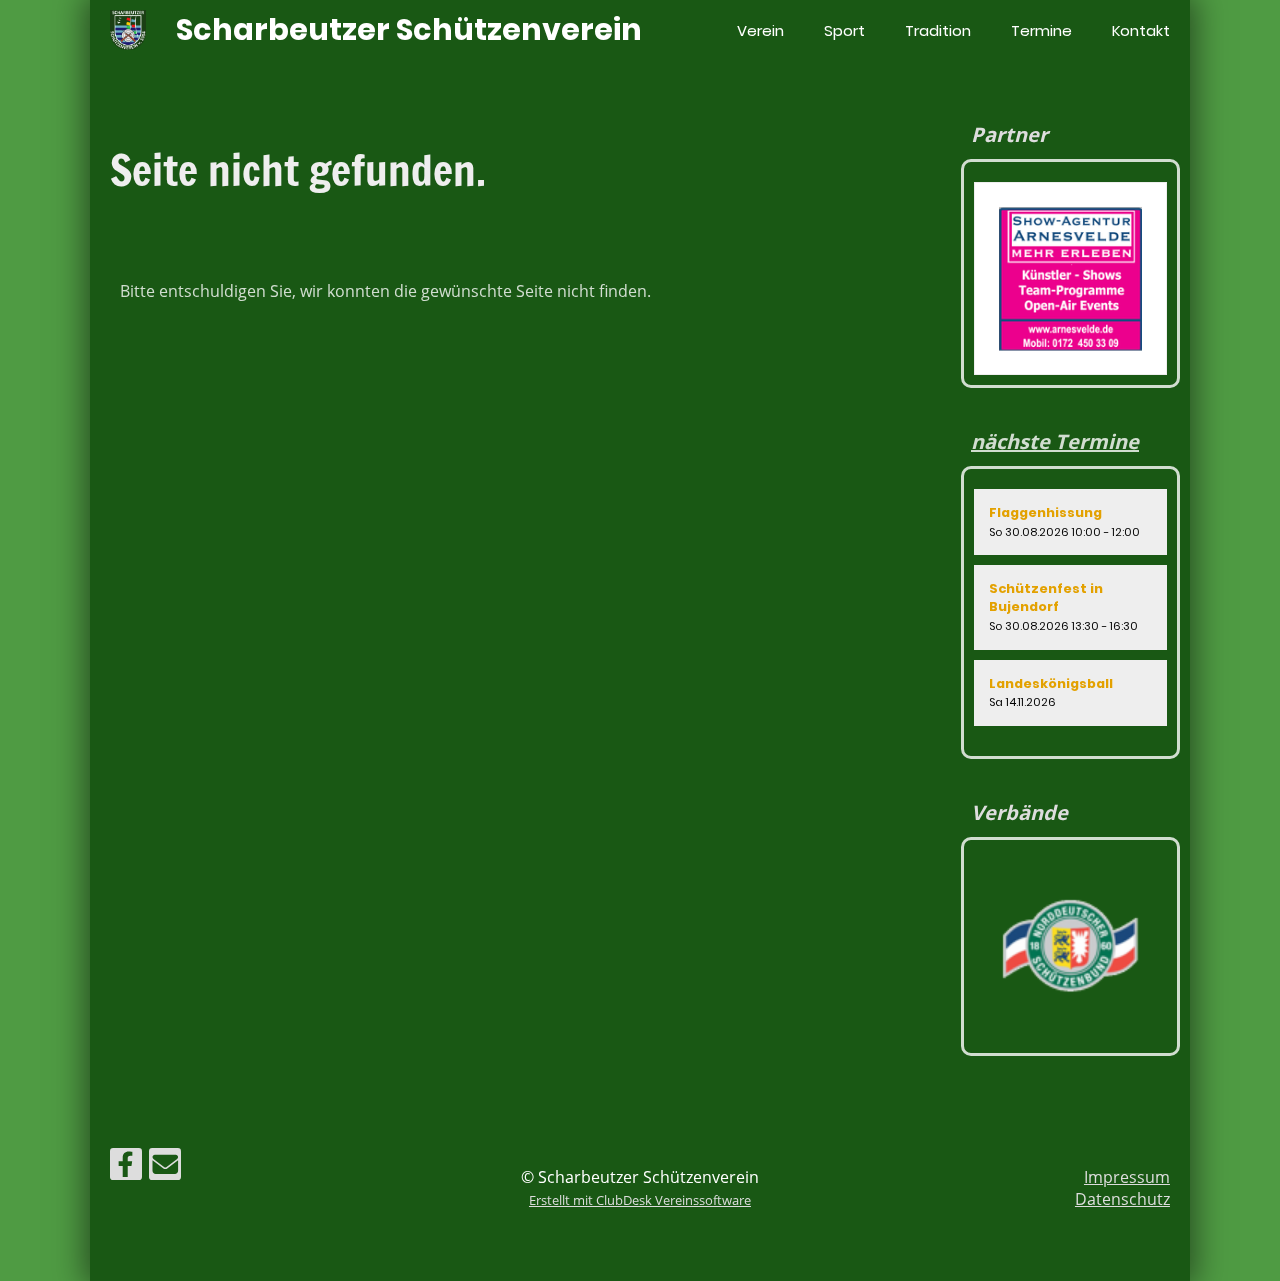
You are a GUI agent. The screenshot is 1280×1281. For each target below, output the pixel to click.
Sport (844, 30)
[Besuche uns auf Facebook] (126, 1167)
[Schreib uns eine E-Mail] (165, 1167)
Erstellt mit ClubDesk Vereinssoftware (640, 1200)
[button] (1070, 522)
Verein (760, 30)
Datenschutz (1122, 1199)
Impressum (1127, 1177)
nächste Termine (1055, 441)
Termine (1041, 30)
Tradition (938, 30)
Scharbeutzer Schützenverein (409, 30)
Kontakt (1141, 30)
